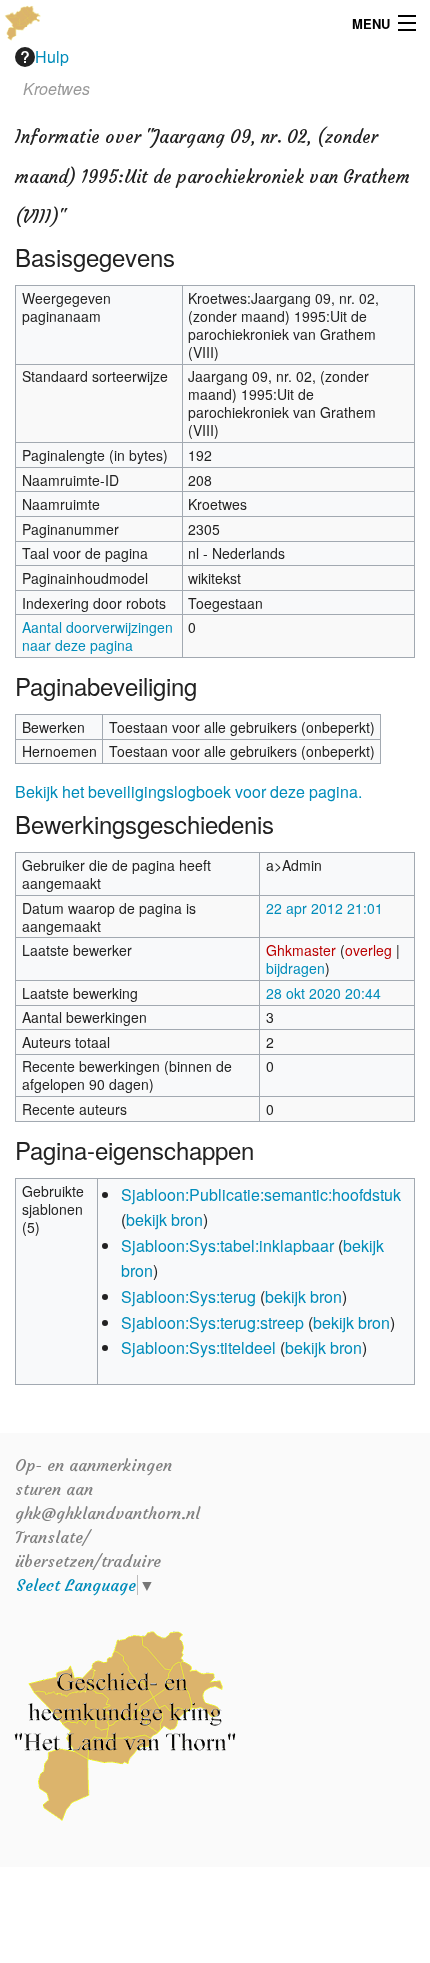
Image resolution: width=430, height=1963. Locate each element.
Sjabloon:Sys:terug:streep (212, 1322)
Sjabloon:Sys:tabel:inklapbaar (227, 1245)
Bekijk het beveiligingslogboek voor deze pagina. (188, 791)
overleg (368, 950)
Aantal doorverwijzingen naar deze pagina (97, 636)
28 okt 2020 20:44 (323, 993)
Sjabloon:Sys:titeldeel (198, 1347)
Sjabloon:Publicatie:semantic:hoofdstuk (261, 1194)
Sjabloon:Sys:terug (188, 1296)
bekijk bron (164, 1219)
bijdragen (295, 968)
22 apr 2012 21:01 (324, 908)
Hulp (52, 56)
